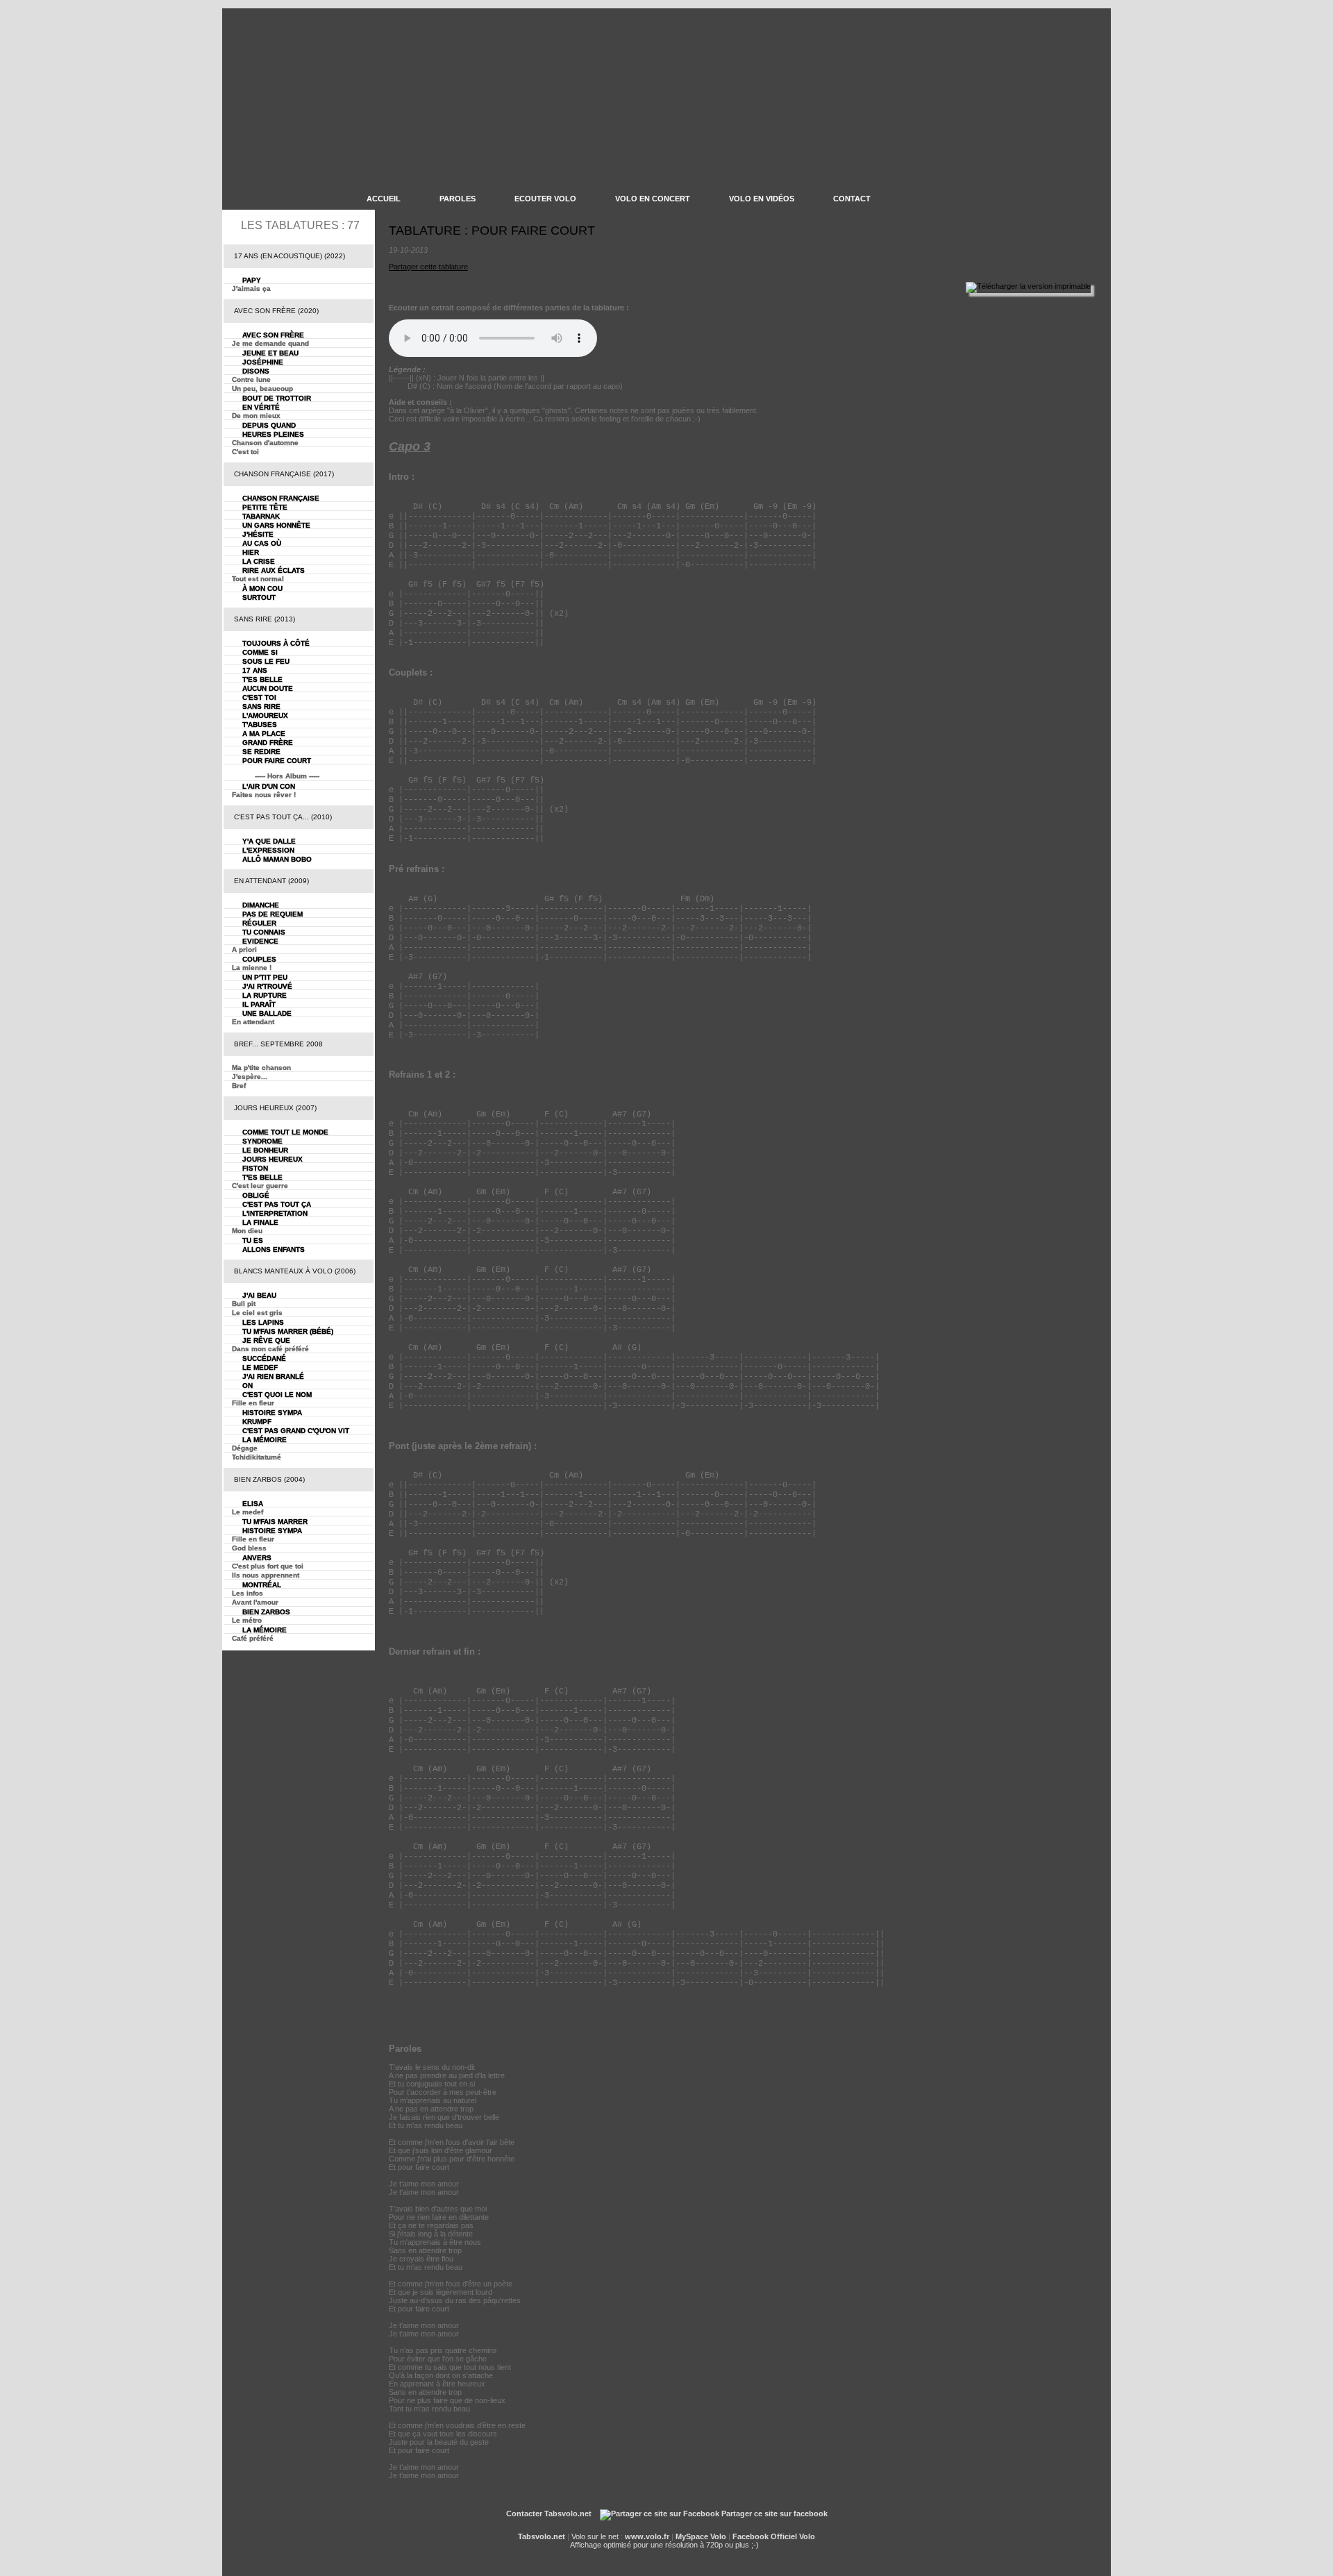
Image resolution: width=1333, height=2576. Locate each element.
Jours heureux (273, 1159)
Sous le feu (266, 661)
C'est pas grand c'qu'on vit (296, 1431)
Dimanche (261, 905)
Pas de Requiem (273, 914)
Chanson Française (281, 498)
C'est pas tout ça (277, 1204)
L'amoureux (265, 716)
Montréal (262, 1585)
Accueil (384, 199)
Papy (252, 280)
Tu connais (264, 932)
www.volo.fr (647, 2536)
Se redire (261, 752)
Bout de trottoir (277, 398)
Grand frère (268, 743)
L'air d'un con (269, 786)
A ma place (264, 734)
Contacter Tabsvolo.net (549, 2514)
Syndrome (262, 1141)
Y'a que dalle (269, 841)
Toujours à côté (276, 643)
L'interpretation (275, 1213)
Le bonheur (265, 1150)
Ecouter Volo (545, 199)
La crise (259, 561)
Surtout (259, 597)
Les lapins (263, 1322)
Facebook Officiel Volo (774, 2536)
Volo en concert (653, 199)
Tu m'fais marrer (275, 1522)
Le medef (260, 1368)
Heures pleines (273, 434)
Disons (256, 371)
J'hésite (258, 534)
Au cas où (262, 543)
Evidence (260, 941)
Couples (259, 959)
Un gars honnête (276, 525)
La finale (260, 1222)
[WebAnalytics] (667, 2528)
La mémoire (265, 1440)
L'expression (268, 850)
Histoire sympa (272, 1413)
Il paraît (259, 1004)
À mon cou (262, 588)
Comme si (260, 652)
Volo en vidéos (762, 199)
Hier (251, 552)
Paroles (458, 199)
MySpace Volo (701, 2536)
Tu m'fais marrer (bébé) (288, 1331)
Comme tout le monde (285, 1132)
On (248, 1386)
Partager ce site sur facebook (773, 2514)
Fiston (255, 1168)
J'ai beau (259, 1295)
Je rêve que (266, 1340)
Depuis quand (269, 425)
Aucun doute (268, 688)
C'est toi (259, 697)
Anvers (257, 1558)
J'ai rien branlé (273, 1377)
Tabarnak (261, 516)
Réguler (259, 923)
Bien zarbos (266, 1612)
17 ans (255, 670)
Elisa (253, 1504)
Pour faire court (277, 761)
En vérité (261, 407)
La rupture (265, 995)
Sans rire (261, 706)
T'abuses (260, 725)
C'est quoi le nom (277, 1395)
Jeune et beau (270, 353)
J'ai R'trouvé (267, 986)
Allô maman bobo (277, 859)
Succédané (264, 1358)
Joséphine (263, 362)
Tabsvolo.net (542, 2536)
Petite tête (265, 507)
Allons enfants (274, 1249)
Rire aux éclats (274, 570)
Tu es (253, 1240)
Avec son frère (273, 335)
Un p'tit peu (265, 977)
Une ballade (267, 1013)
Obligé (256, 1195)
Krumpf (257, 1422)
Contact (852, 199)
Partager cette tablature (428, 267)
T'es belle (262, 679)
